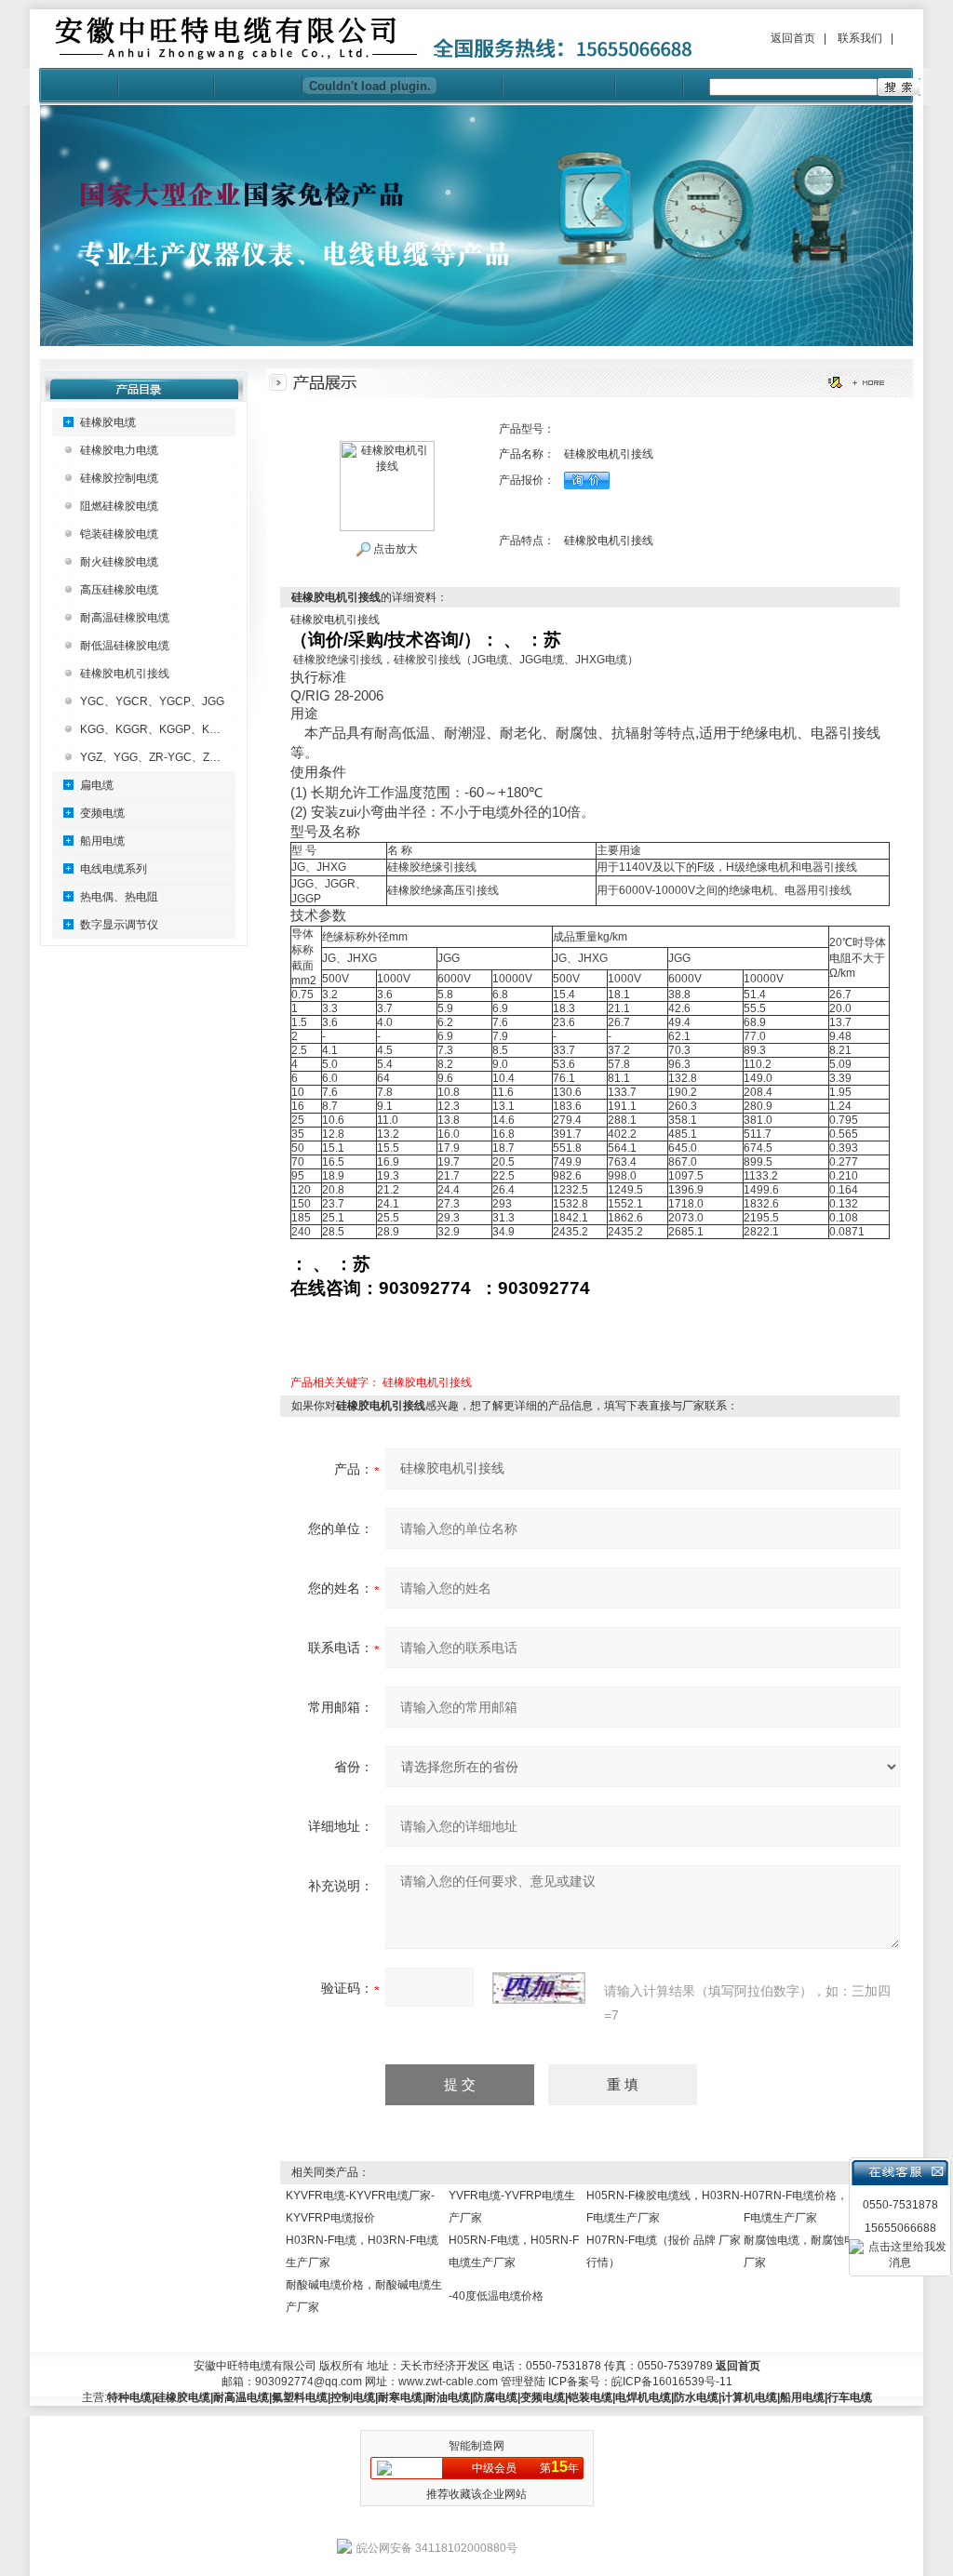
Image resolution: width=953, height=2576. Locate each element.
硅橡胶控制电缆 (119, 478)
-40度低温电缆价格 (496, 2296)
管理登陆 (523, 2382)
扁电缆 (97, 785)
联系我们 (860, 38)
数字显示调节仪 (119, 925)
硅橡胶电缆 (108, 422)
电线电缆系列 (114, 869)
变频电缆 (102, 813)
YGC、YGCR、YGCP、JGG (152, 701)
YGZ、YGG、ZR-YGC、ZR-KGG (163, 757)
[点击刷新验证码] (539, 1988)
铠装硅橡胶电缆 (119, 534)
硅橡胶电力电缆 (119, 450)
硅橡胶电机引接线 (125, 674)
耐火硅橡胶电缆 (119, 562)
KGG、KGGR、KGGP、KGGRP (161, 729)
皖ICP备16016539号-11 (672, 2382)
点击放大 (394, 549)
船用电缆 (102, 841)
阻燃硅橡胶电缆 (119, 506)
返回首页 (793, 38)
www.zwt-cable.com (448, 2382)
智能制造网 (476, 2446)
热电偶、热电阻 (119, 897)
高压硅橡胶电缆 (119, 590)
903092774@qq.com (309, 2382)
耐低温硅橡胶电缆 (125, 646)
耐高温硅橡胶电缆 (125, 618)
